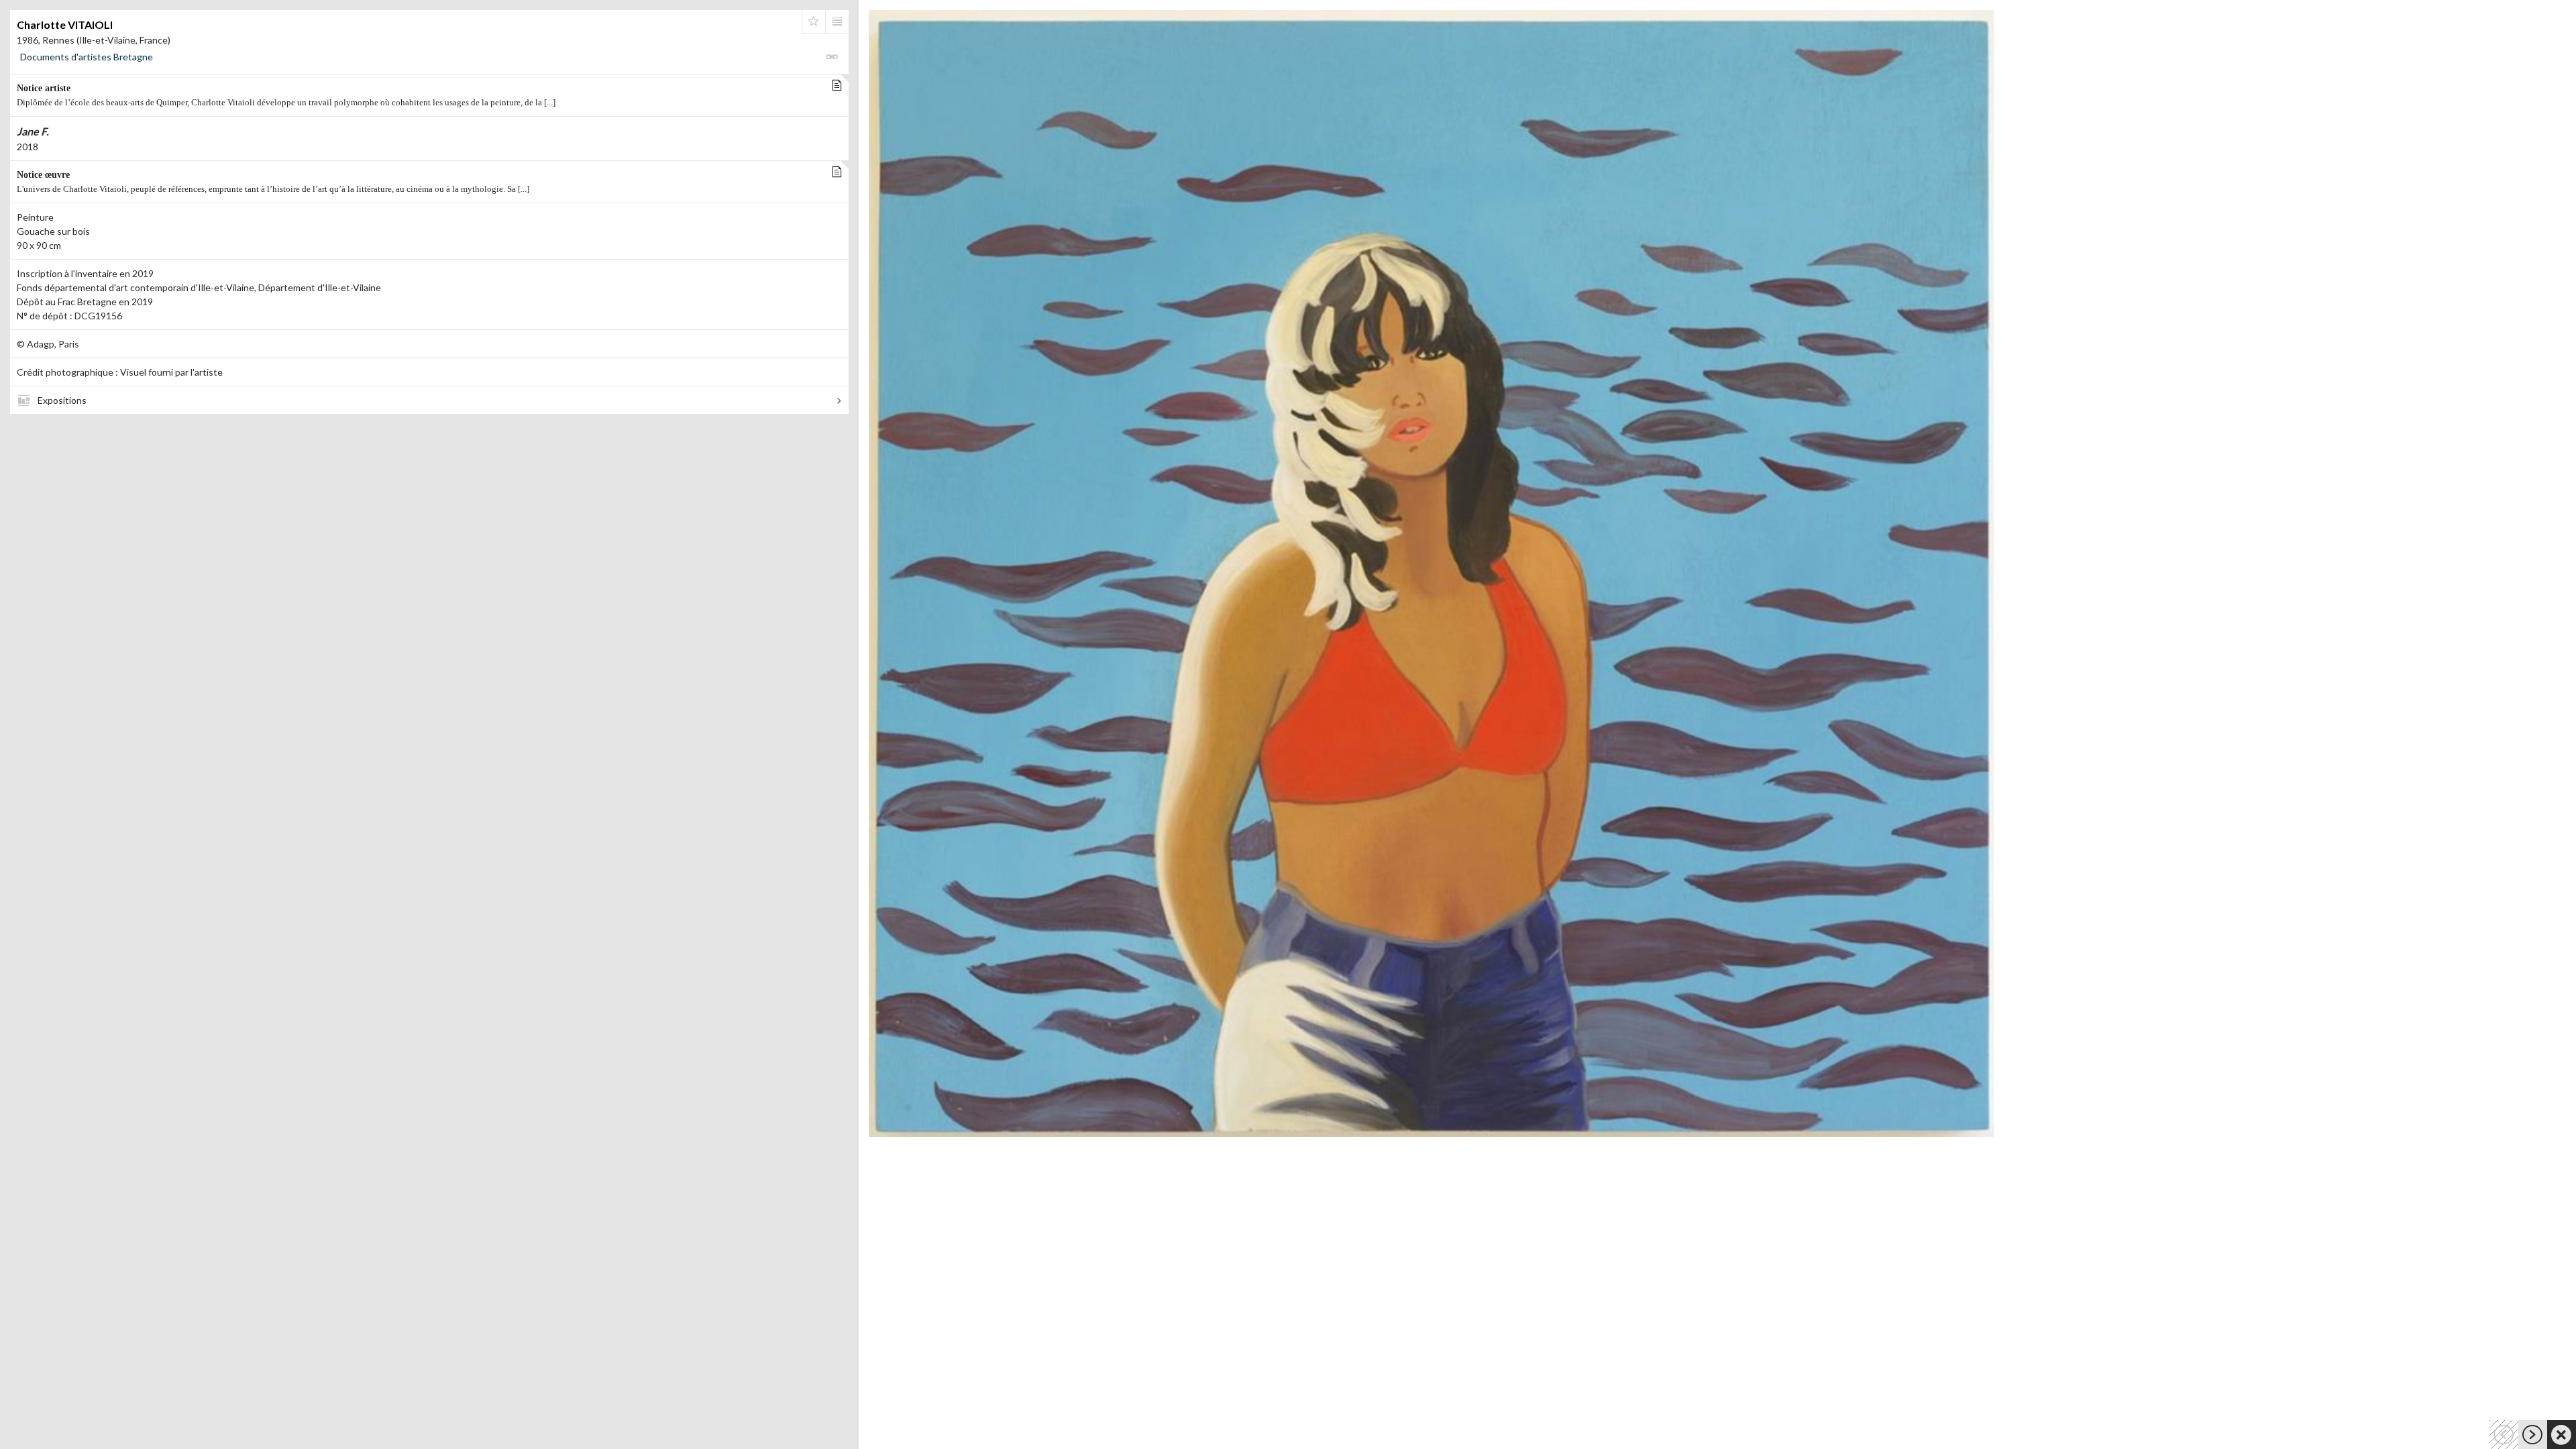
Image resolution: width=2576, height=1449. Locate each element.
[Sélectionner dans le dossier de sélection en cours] (814, 21)
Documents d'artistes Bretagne (87, 57)
